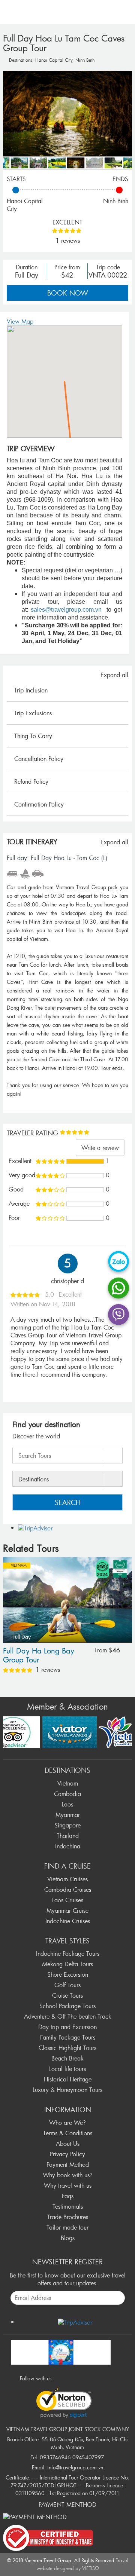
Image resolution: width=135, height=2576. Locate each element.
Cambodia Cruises (68, 1890)
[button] (64, 377)
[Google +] (81, 2378)
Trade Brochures (68, 2217)
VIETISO (91, 2568)
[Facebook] (61, 2378)
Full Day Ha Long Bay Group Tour (39, 1656)
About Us (68, 2144)
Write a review (100, 1148)
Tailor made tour (67, 2227)
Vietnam (19, 1565)
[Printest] (102, 2378)
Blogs (68, 2238)
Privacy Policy (67, 2154)
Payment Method (68, 2164)
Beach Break (67, 2058)
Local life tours (67, 2069)
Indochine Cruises (68, 1921)
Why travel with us (68, 2185)
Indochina (68, 1846)
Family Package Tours (68, 2037)
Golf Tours (67, 1985)
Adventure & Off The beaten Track (68, 2016)
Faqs (68, 2196)
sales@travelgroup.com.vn (66, 610)
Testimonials (68, 2206)
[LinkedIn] (91, 2378)
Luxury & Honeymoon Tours (67, 2090)
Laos (67, 1804)
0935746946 (55, 2457)
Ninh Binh (85, 60)
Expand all (114, 675)
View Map (20, 321)
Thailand (68, 1836)
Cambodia (67, 1794)
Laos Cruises (68, 1900)
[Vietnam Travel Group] (61, 2351)
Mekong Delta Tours (67, 1964)
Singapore (67, 1825)
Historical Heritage (68, 2079)
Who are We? (67, 2123)
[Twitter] (71, 2378)
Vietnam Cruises (67, 1879)
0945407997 (88, 2457)
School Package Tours (67, 2006)
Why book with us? (68, 2175)
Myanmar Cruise (67, 1910)
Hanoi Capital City (54, 60)
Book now (68, 293)
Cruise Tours (67, 1995)
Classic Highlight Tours (67, 2048)
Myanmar (68, 1815)
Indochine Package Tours (68, 1954)
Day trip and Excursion (67, 2027)
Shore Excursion (68, 1974)
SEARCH (68, 1502)
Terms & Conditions (68, 2133)
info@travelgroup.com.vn (75, 2467)
